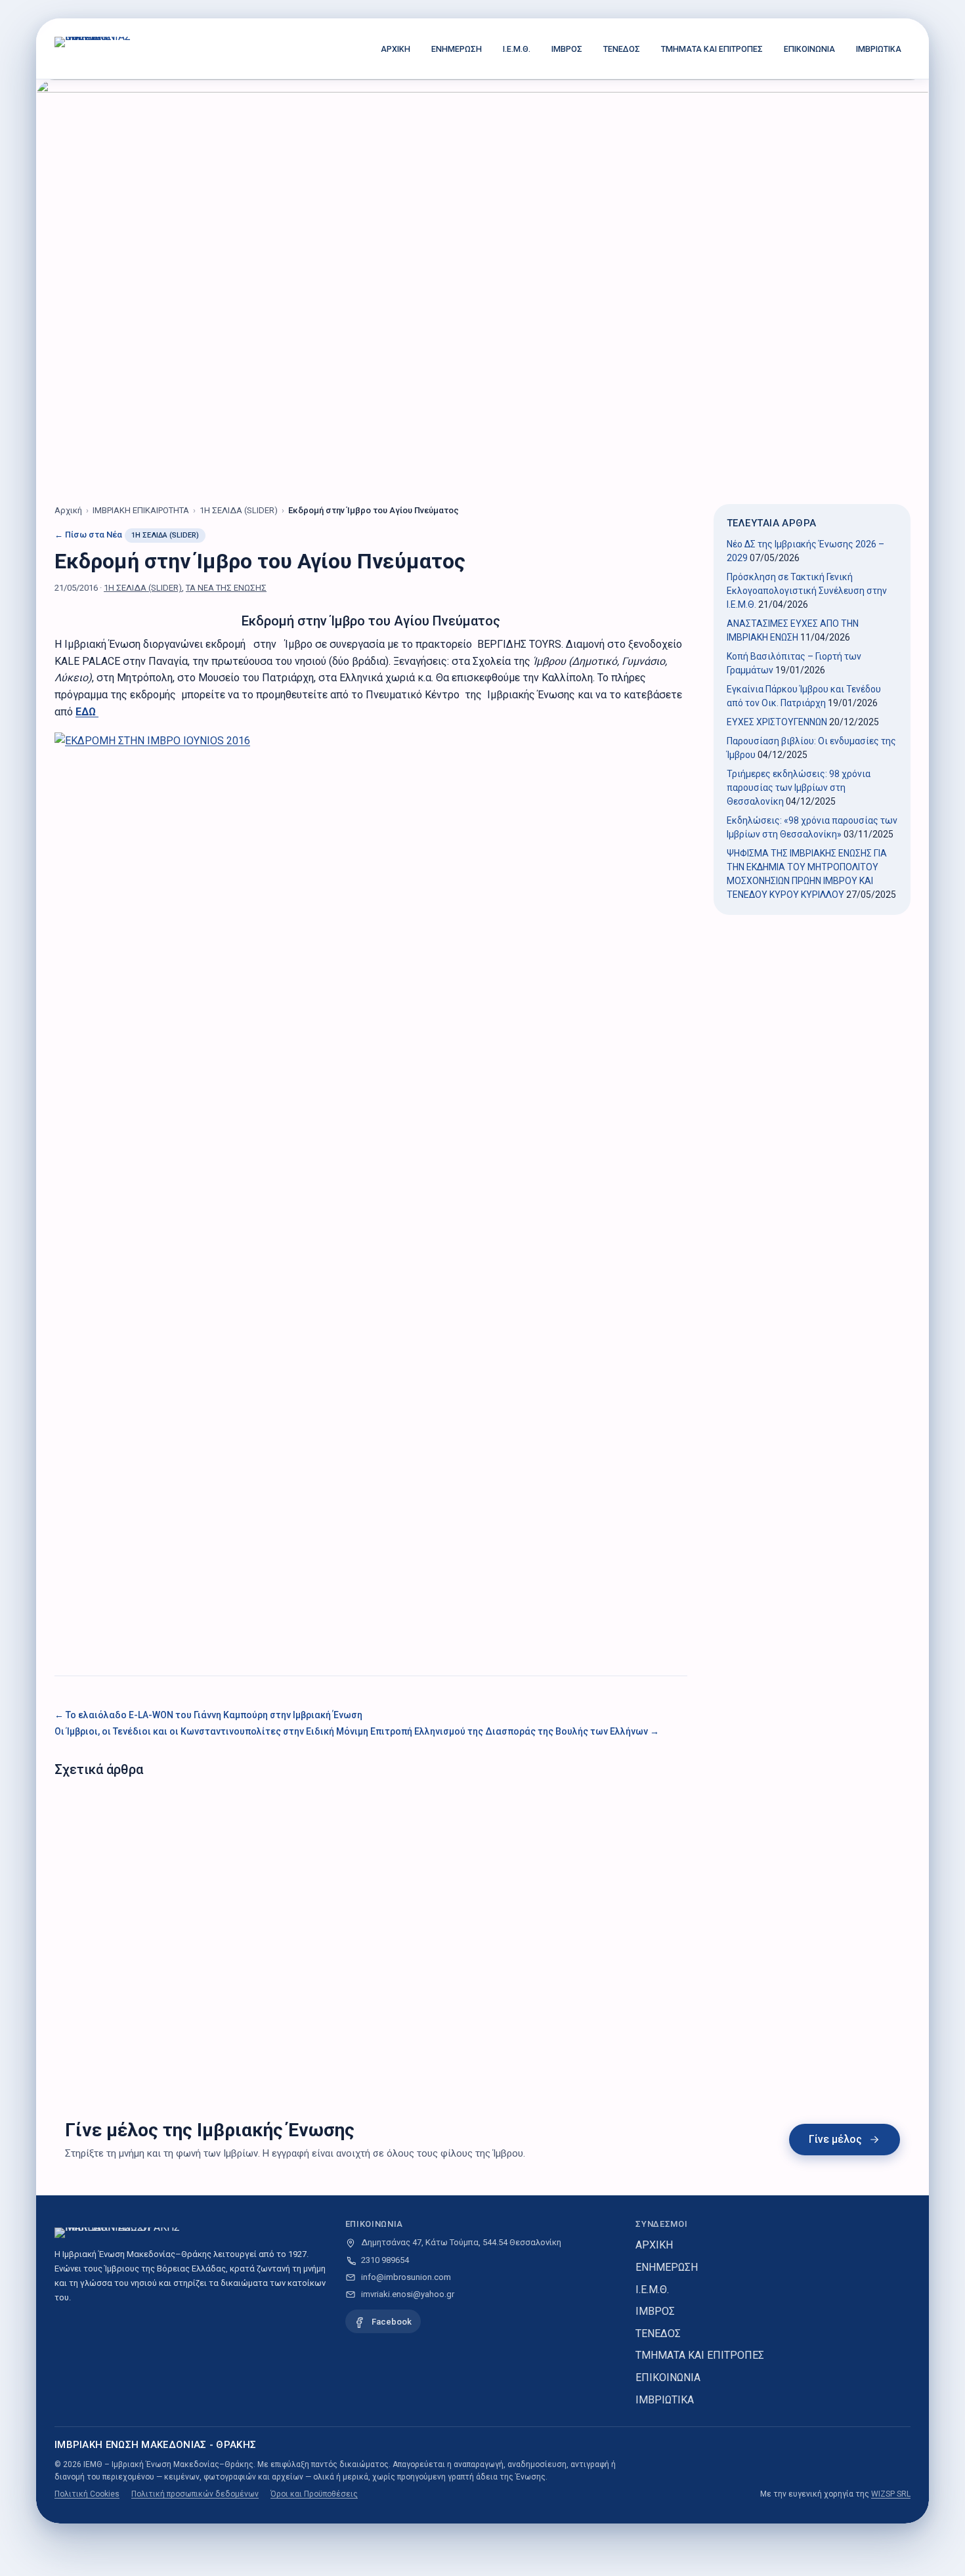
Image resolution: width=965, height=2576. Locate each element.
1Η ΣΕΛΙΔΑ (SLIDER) (165, 535)
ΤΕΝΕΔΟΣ (622, 49)
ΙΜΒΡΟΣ (567, 49)
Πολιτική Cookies (87, 2494)
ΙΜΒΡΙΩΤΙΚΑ (879, 49)
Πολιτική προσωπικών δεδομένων (195, 2494)
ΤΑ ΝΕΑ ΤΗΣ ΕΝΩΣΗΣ (226, 588)
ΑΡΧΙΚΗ (396, 49)
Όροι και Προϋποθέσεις (314, 2494)
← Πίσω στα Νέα (88, 535)
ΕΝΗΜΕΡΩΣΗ (457, 49)
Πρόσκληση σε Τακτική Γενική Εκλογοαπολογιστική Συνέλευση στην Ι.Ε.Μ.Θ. (807, 591)
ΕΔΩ (87, 712)
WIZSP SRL (891, 2494)
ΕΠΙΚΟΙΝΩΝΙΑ (809, 49)
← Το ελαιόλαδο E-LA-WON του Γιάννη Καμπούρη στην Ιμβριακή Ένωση (208, 1715)
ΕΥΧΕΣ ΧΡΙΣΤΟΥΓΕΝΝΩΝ (777, 722)
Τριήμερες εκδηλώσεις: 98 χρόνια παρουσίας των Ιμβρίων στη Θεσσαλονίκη (799, 788)
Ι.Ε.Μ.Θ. (517, 49)
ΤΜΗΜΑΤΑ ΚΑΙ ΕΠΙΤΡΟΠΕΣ (712, 49)
